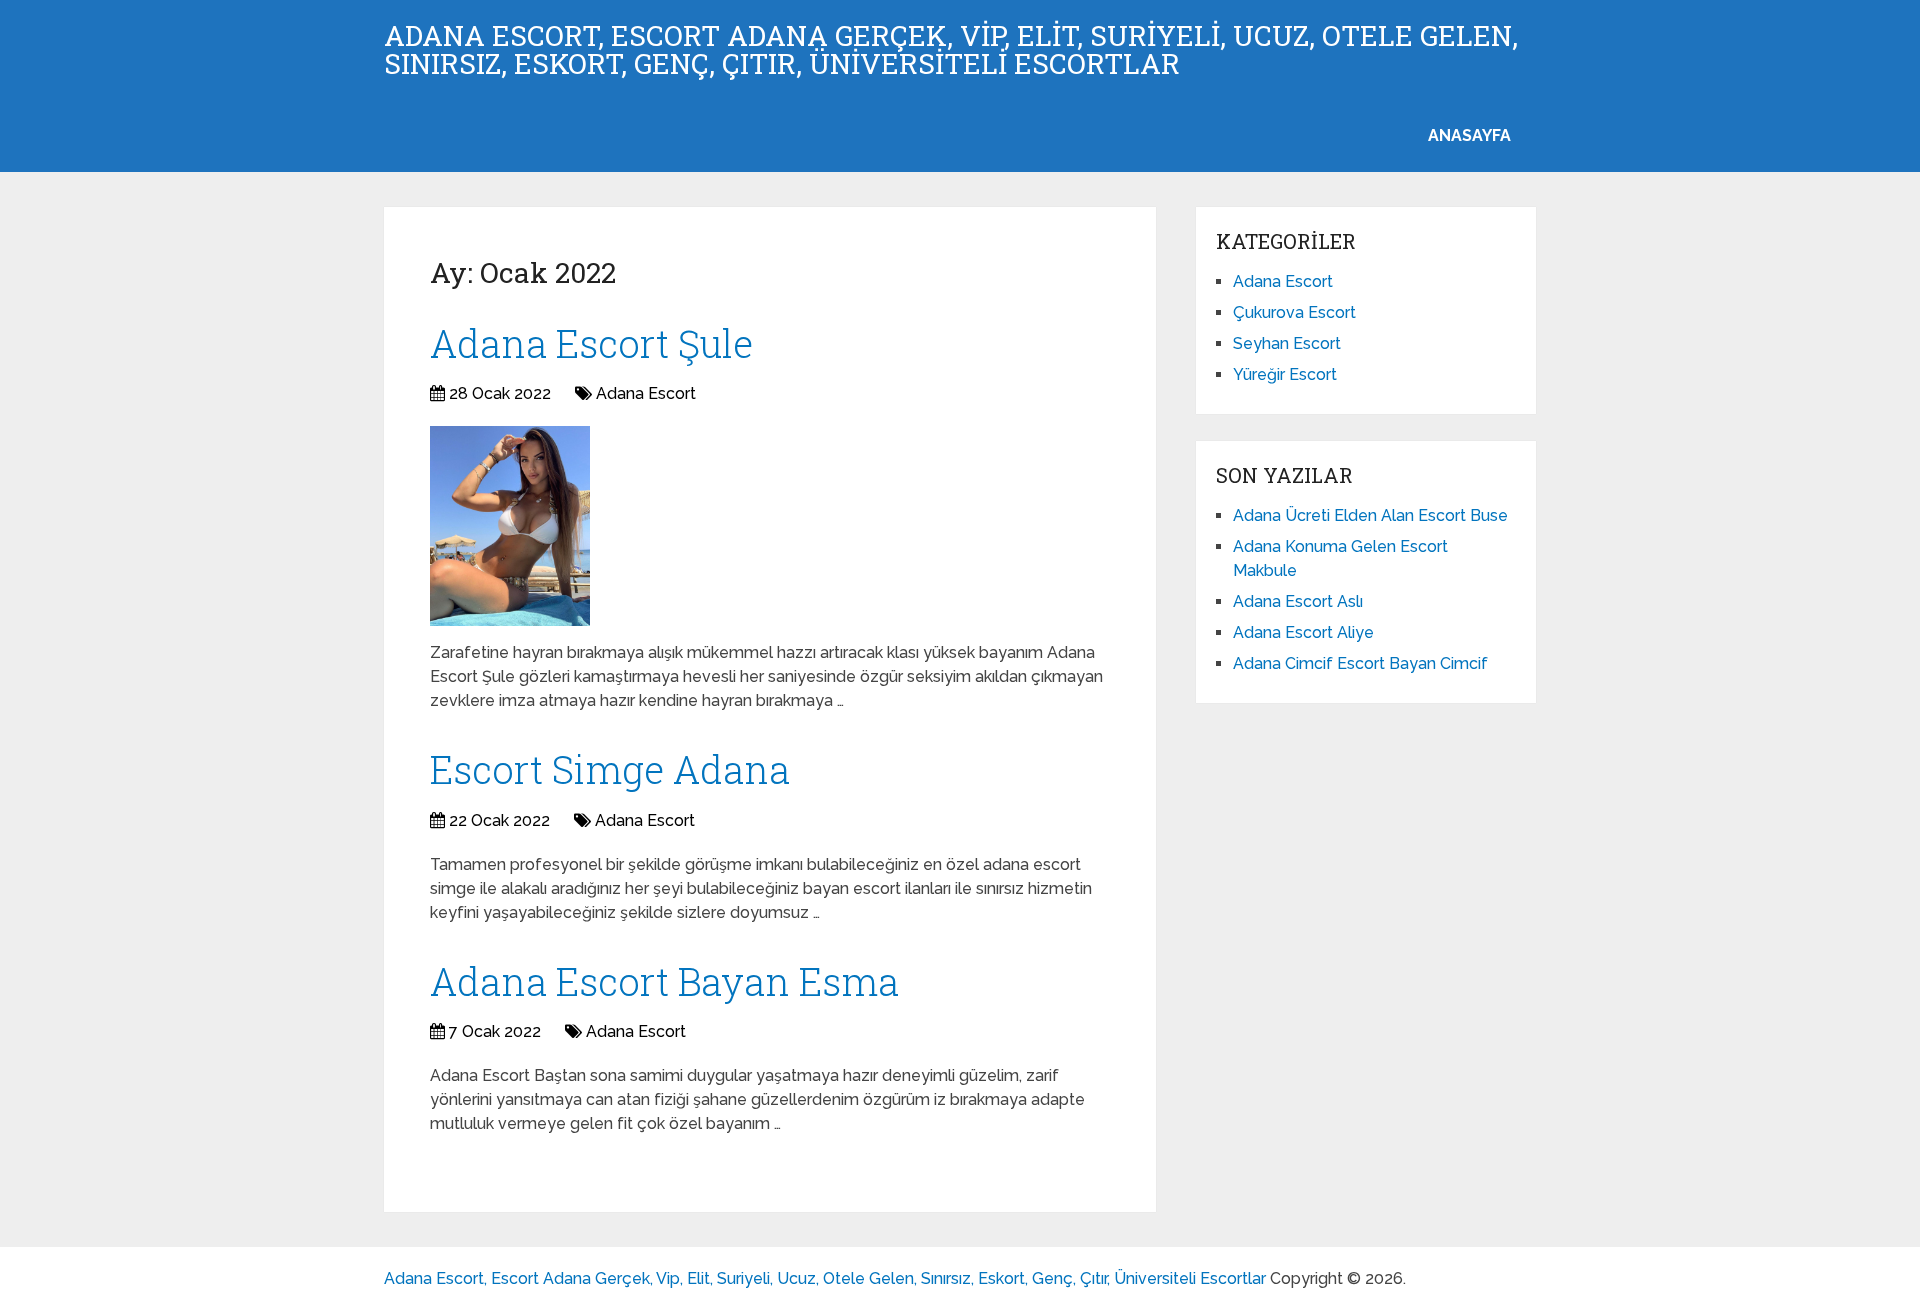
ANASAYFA (1469, 135)
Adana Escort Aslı (1298, 601)
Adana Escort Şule (591, 343)
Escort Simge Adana (610, 769)
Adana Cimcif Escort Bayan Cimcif (1360, 663)
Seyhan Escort (1287, 343)
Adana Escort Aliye (1303, 632)
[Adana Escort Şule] (510, 526)
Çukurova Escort (1294, 312)
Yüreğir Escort (1285, 374)
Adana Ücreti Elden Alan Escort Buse (1370, 515)
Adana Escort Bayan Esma (664, 981)
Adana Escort (646, 393)
